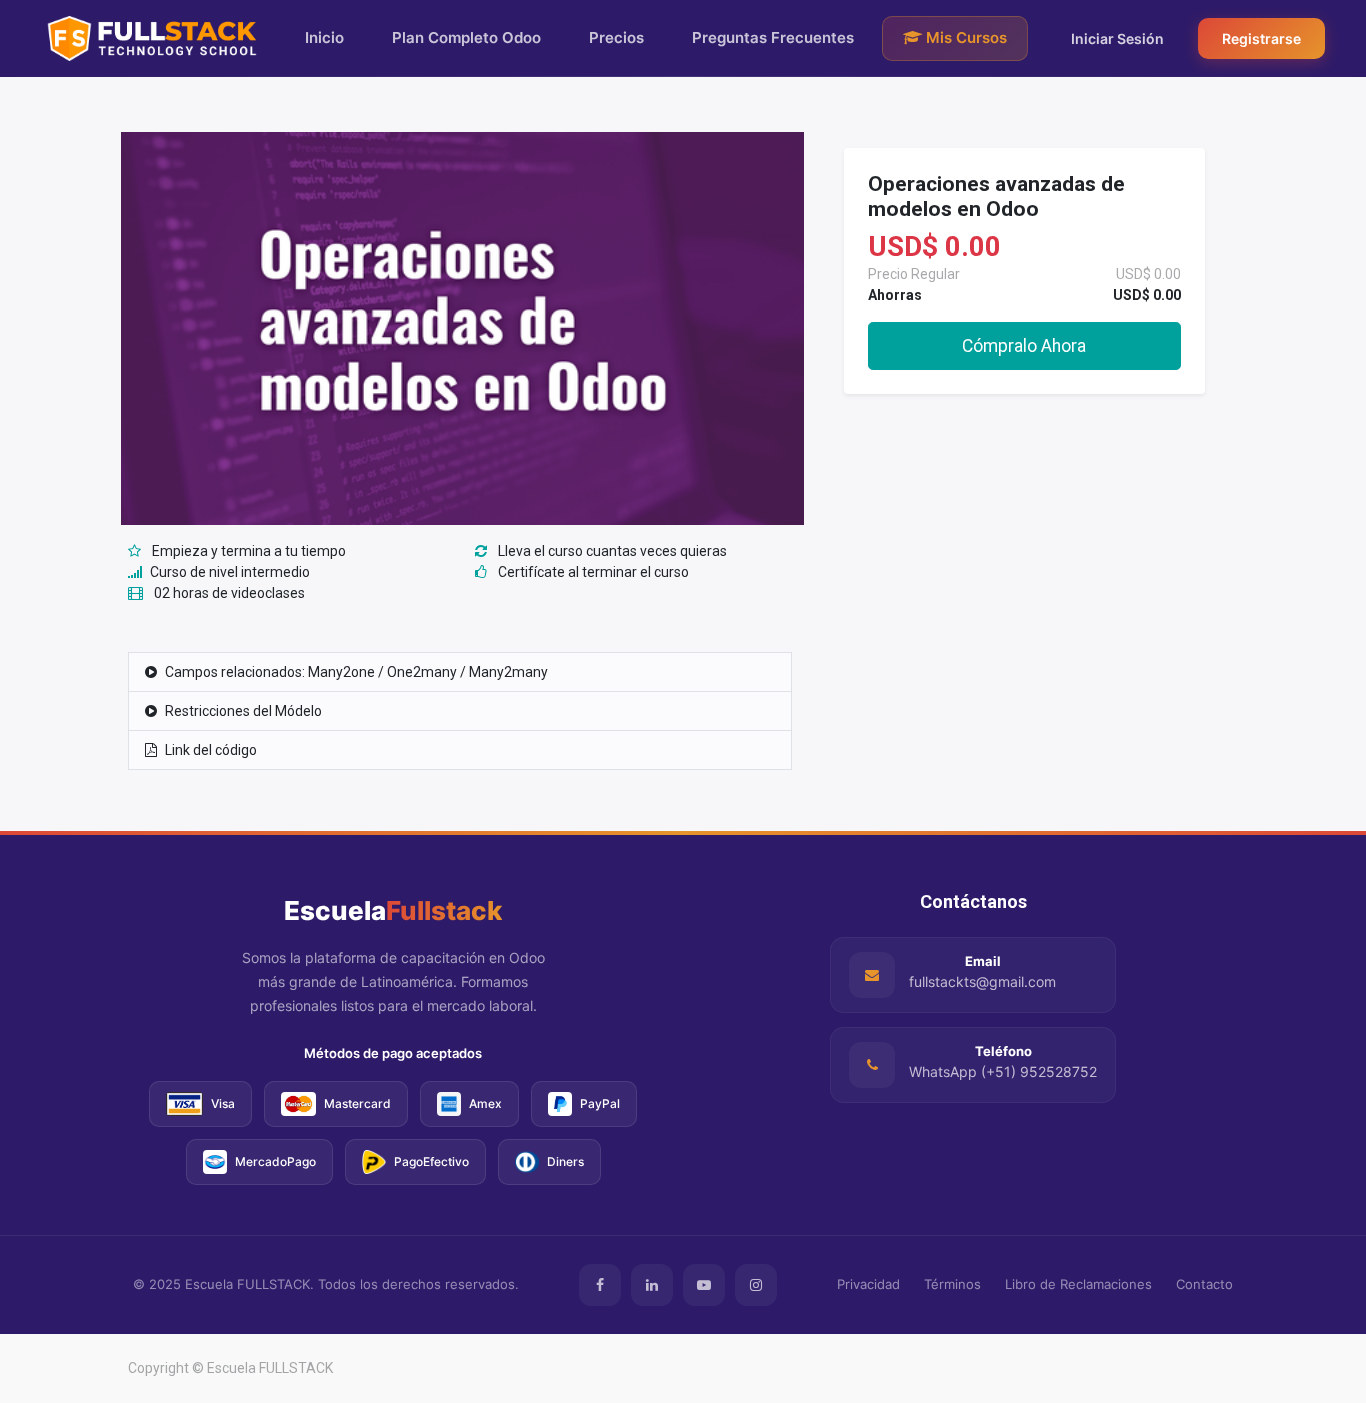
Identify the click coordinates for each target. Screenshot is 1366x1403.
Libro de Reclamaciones (1078, 1284)
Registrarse (1261, 38)
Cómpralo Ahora (1024, 346)
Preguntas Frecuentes (773, 37)
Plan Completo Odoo (466, 37)
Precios (616, 37)
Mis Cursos (964, 37)
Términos (952, 1284)
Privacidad (868, 1284)
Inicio (324, 37)
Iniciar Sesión (1117, 38)
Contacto (1204, 1284)
